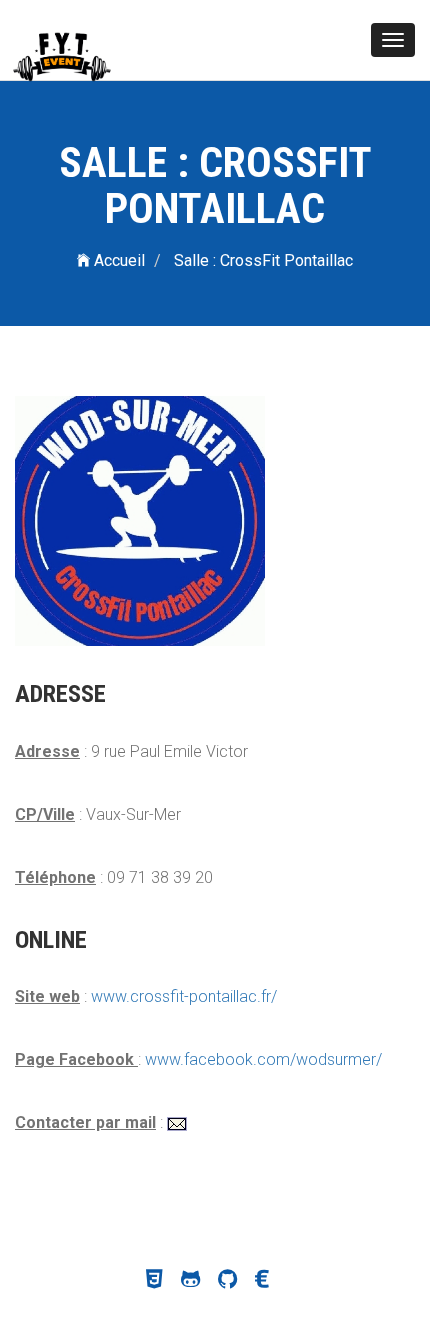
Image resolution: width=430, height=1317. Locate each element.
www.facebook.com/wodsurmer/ (263, 1059)
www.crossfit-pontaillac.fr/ (184, 996)
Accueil (117, 260)
